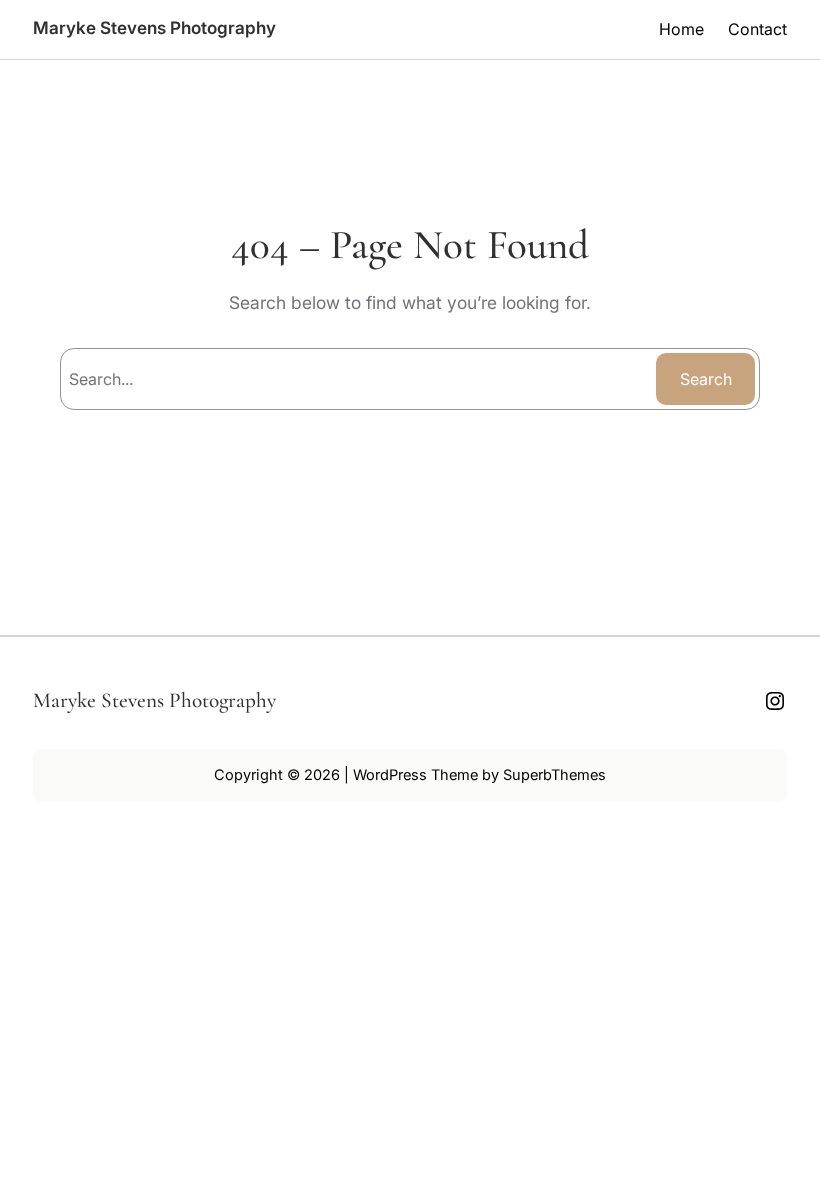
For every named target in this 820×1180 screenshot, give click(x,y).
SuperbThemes (554, 775)
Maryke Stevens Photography (154, 27)
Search (706, 379)
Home (681, 29)
